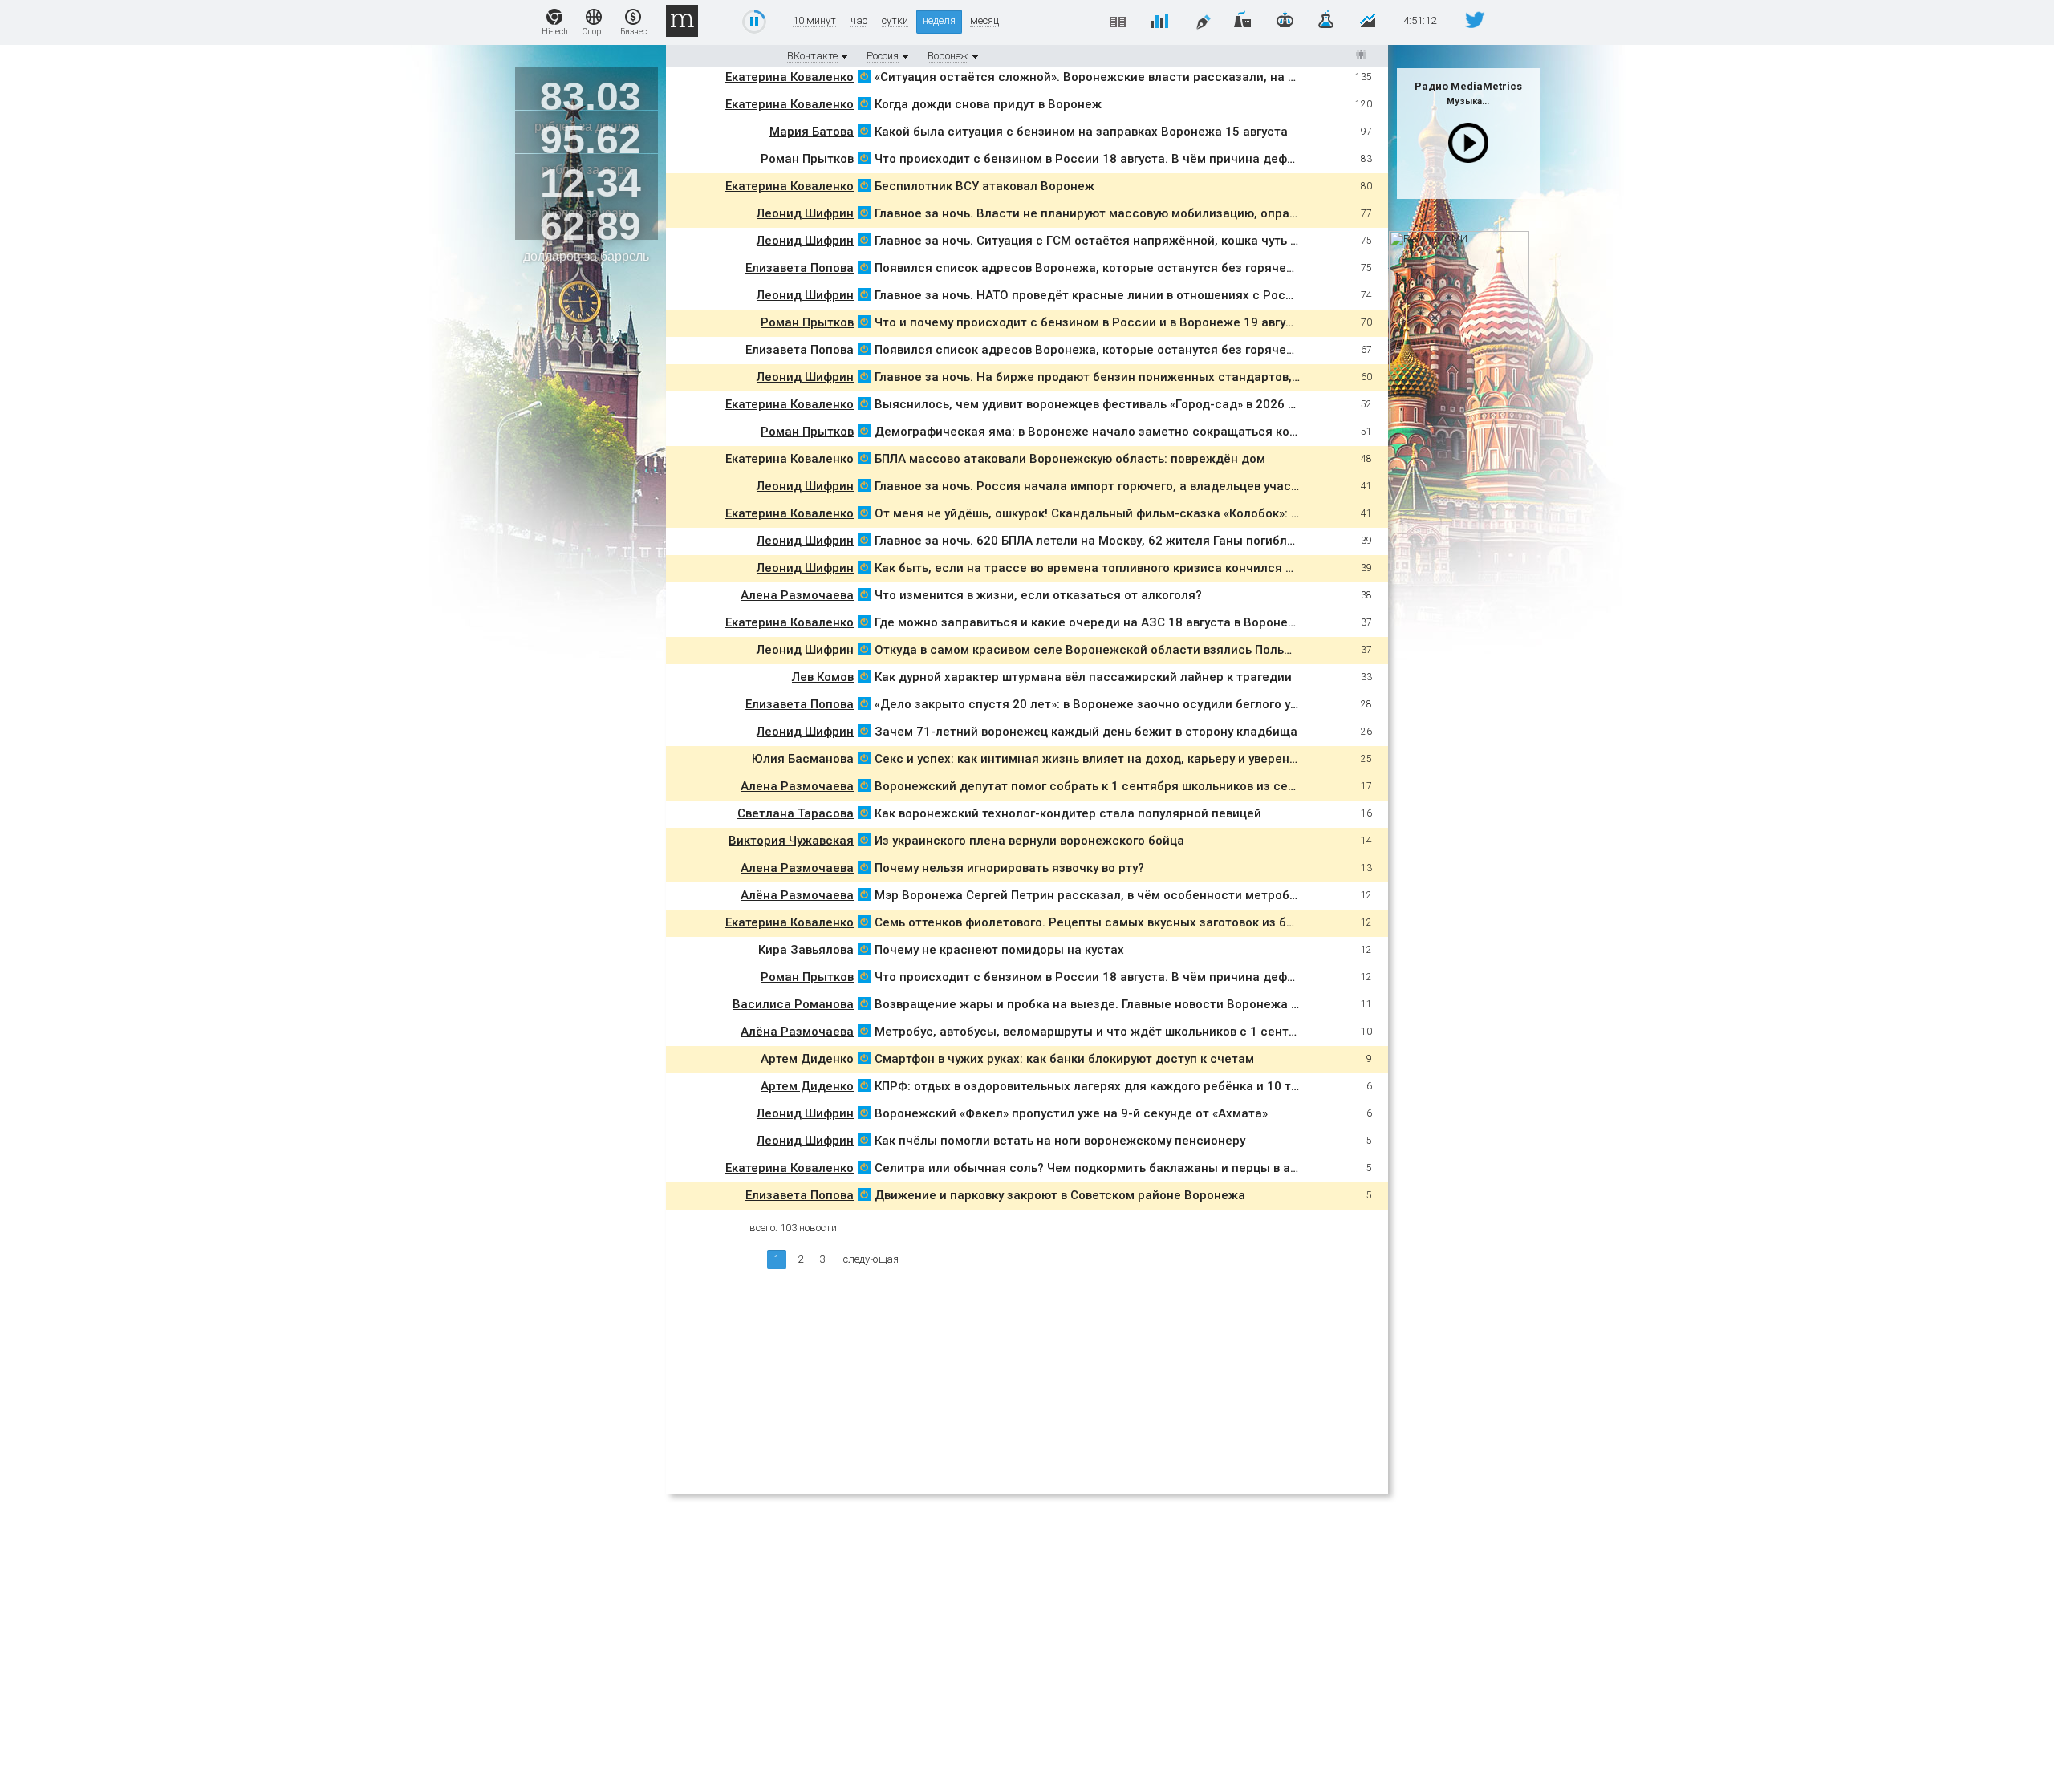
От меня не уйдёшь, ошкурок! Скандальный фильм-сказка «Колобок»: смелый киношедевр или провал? (1183, 513)
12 (1366, 895)
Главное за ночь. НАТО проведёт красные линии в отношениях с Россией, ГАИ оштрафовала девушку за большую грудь (1231, 295)
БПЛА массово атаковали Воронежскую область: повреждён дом (1070, 459)
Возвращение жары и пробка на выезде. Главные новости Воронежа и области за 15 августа (1154, 1004)
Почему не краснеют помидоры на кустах (999, 950)
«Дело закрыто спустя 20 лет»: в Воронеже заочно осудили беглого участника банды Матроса (1160, 704)
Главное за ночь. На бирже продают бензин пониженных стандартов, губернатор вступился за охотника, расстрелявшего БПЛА (1259, 377)
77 (1366, 213)
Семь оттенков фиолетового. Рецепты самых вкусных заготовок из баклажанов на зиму (1138, 922)
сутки (895, 21)
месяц (984, 21)
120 (1364, 104)
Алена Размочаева (797, 595)
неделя (939, 20)
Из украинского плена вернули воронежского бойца (1029, 841)
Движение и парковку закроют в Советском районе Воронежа (1060, 1195)
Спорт (594, 32)
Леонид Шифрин (805, 213)
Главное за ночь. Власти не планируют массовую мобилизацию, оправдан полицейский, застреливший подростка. (1219, 213)
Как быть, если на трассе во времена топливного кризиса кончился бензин (1101, 568)
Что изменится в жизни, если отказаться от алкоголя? (1038, 595)
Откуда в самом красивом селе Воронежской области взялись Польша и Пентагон (1122, 650)
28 (1366, 704)
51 (1366, 432)
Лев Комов (823, 677)
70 (1366, 322)
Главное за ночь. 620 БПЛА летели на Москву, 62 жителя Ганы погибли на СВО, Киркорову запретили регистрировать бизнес (1247, 541)
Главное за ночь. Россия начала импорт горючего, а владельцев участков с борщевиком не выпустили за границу (1216, 486)
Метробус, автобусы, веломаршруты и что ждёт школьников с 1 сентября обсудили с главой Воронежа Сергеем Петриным (1244, 1032)
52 (1366, 404)
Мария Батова (812, 132)
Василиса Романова (793, 1004)
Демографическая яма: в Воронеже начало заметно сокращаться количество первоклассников (1164, 432)
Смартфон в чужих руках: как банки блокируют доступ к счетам (1064, 1059)
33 (1366, 677)
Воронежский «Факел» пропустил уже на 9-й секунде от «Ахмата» (1071, 1113)
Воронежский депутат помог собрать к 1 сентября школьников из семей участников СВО (1143, 786)
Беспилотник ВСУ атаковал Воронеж (986, 186)
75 (1366, 241)
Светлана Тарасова (796, 813)
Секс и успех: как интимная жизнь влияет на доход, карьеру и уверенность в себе (1120, 759)
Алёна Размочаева (797, 895)
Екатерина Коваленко (790, 77)
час (859, 21)
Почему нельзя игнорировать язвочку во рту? (1011, 868)
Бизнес (633, 32)
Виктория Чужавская (791, 841)
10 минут (814, 21)
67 (1366, 350)
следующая (871, 1259)
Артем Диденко (807, 1059)
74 (1366, 295)
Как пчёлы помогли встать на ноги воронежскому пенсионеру (1060, 1141)
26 (1366, 732)
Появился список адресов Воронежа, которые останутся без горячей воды (1101, 268)
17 (1366, 786)
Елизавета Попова (800, 268)
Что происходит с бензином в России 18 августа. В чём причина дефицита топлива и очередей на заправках (1202, 159)
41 (1366, 486)
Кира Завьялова (806, 950)
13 (1366, 868)
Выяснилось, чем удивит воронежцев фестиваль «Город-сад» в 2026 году (1094, 404)
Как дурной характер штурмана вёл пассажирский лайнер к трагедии (1083, 677)
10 (1366, 1032)
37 (1366, 622)
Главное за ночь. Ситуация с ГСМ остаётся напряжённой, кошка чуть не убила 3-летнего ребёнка (1166, 241)
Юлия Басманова (803, 759)
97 (1366, 132)
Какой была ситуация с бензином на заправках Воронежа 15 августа (1081, 132)
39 (1366, 541)
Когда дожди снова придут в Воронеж (988, 104)
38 (1366, 595)
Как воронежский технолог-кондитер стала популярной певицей (1068, 813)
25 (1366, 759)
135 (1364, 77)
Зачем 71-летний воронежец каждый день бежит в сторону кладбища (1086, 732)
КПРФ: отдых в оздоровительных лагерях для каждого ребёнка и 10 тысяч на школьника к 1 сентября (1183, 1086)
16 (1366, 813)
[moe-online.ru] (864, 79)
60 (1366, 377)
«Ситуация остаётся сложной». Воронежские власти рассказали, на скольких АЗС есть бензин (1160, 77)
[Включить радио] (1468, 143)
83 (1366, 159)
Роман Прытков (807, 159)
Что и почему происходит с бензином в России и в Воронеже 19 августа (1090, 322)
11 (1366, 1004)
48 (1366, 459)
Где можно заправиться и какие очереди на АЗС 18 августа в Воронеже (1090, 622)
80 (1366, 186)
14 (1366, 841)
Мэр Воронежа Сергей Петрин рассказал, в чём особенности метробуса (1092, 895)
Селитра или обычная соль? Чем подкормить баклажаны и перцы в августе (1101, 1168)
